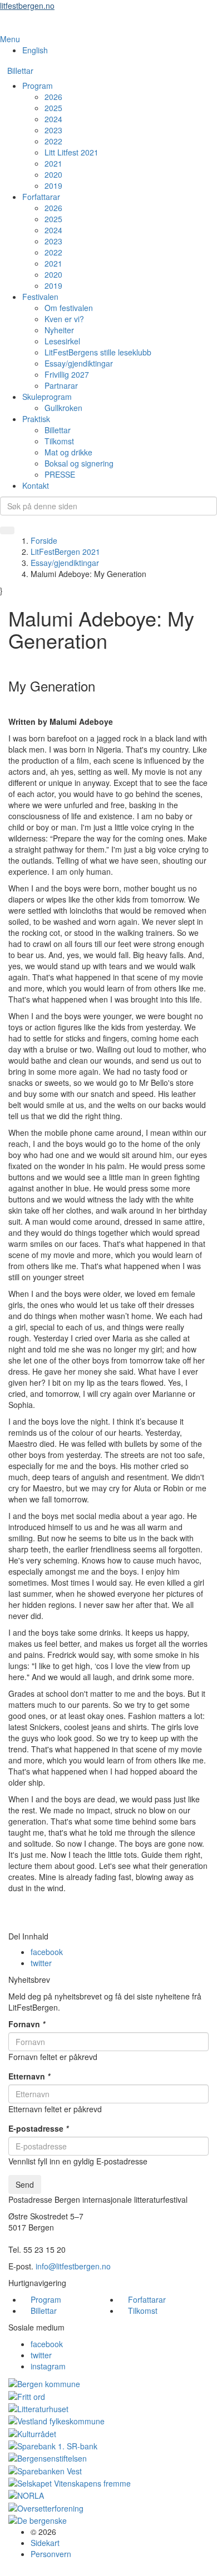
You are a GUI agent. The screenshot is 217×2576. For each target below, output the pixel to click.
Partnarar (61, 385)
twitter (41, 1963)
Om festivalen (69, 308)
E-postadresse (38, 2128)
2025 (53, 108)
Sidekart (45, 2543)
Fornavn (27, 2024)
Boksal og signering (79, 463)
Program (38, 86)
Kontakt (36, 485)
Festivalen (40, 297)
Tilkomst (59, 441)
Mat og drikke (68, 452)
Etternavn (29, 2076)
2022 (53, 141)
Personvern (51, 2554)
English (35, 50)
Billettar (20, 71)
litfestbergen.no (27, 6)
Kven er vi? (64, 319)
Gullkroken (63, 408)
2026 (53, 97)
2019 (53, 186)
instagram (48, 2366)
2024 (53, 119)
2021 (53, 163)
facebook (47, 1952)
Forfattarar (41, 197)
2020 (53, 174)
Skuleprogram (47, 397)
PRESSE (60, 474)
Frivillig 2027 (67, 374)
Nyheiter (59, 330)
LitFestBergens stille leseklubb (98, 352)
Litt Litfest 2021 (71, 152)
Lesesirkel (62, 341)
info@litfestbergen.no (73, 2266)
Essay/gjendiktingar (79, 363)
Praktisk (36, 419)
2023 (53, 130)
